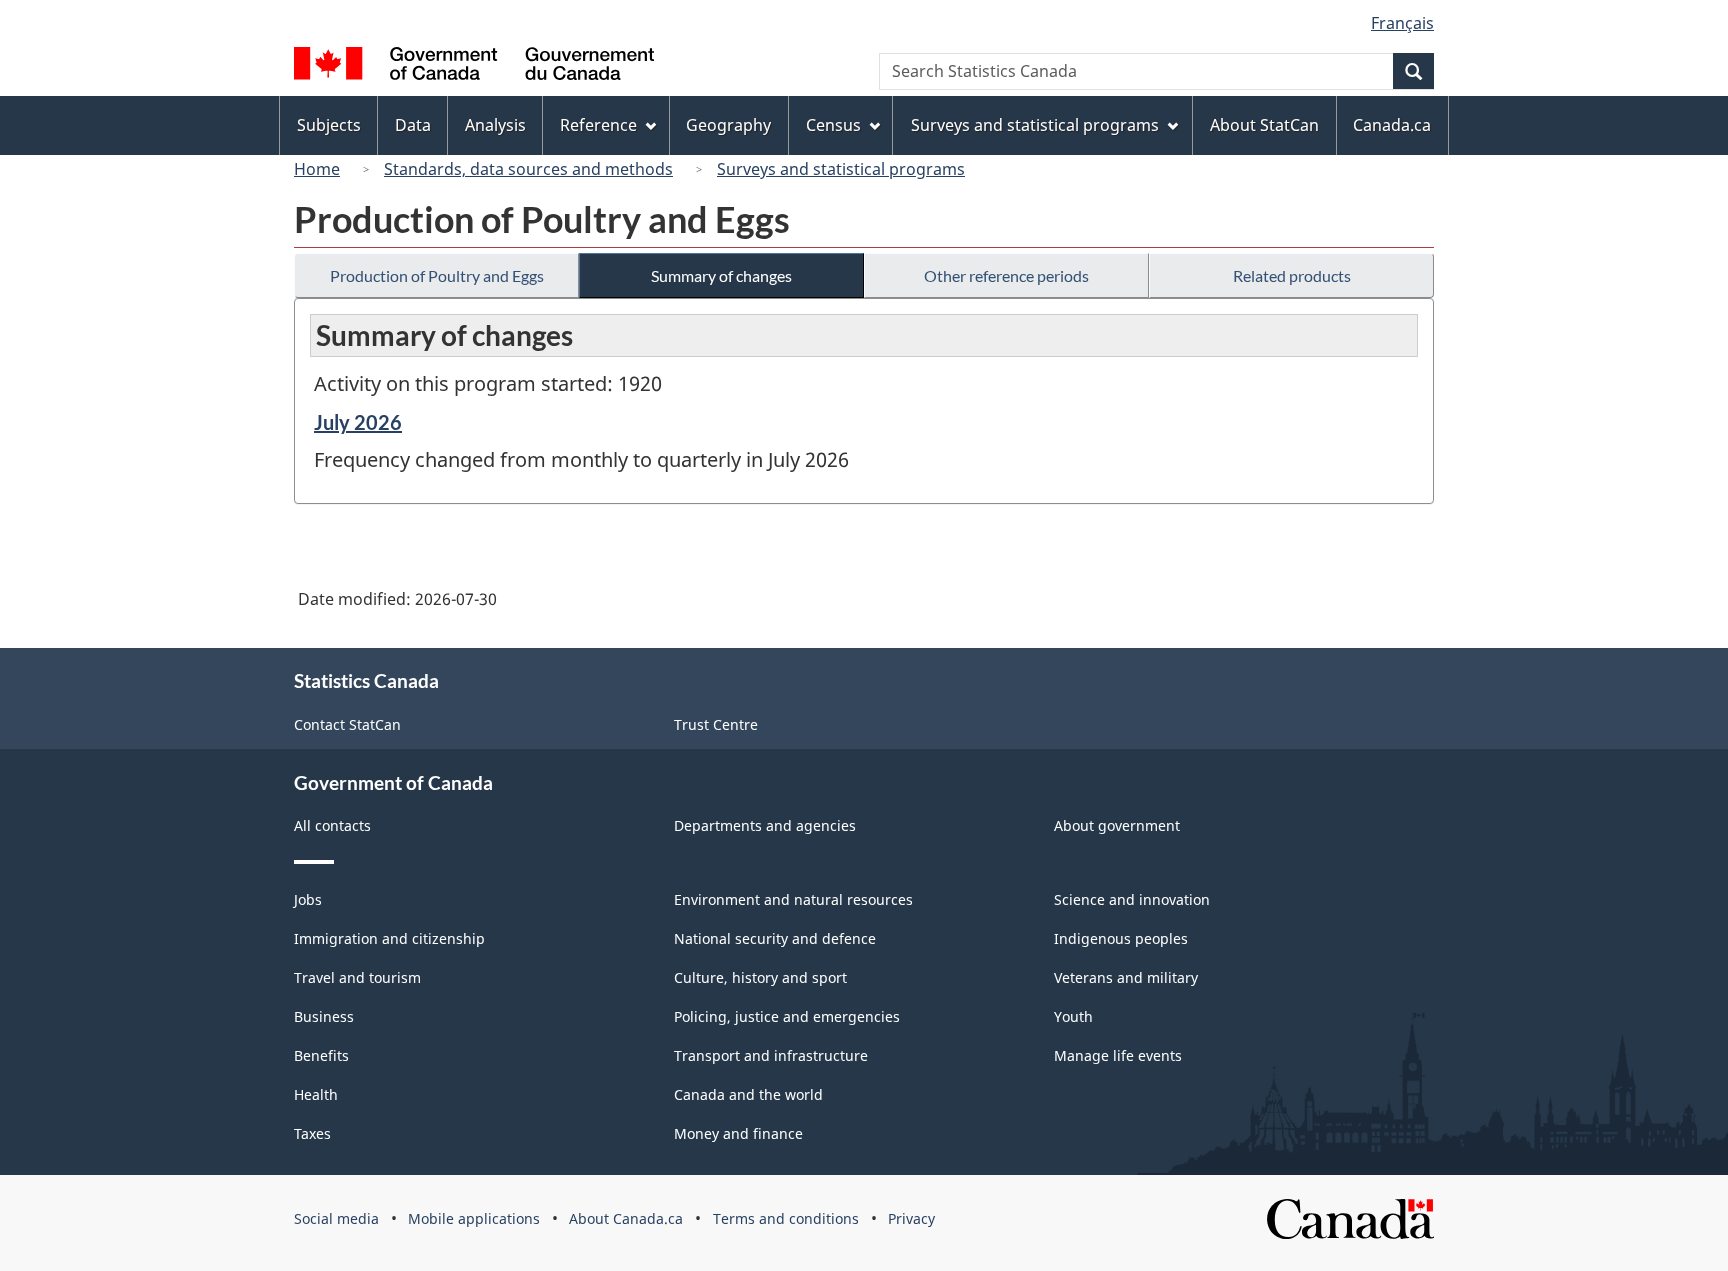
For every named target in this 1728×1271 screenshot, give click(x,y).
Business (324, 1016)
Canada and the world (748, 1094)
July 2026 (358, 422)
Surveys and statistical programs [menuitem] (1035, 125)
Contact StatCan (347, 724)
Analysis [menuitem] (495, 125)
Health (316, 1094)
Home (317, 169)
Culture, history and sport (760, 977)
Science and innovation (1132, 899)
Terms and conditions (786, 1218)
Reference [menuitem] (598, 125)
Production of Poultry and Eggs (437, 275)
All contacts (332, 825)
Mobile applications (474, 1218)
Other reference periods (1006, 275)
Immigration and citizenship (389, 938)
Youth (1073, 1016)
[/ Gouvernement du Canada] (474, 66)
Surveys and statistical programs (841, 169)
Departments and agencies (765, 825)
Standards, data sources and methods (528, 169)
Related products (1292, 275)
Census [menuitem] (833, 125)
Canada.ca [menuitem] (1392, 125)
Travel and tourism (357, 977)
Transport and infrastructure (771, 1055)
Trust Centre (716, 724)
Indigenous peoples (1121, 938)
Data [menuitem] (413, 125)
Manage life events (1118, 1055)
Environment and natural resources (793, 899)
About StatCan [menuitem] (1264, 125)
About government (1117, 825)
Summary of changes (721, 275)
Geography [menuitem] (728, 125)
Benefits (321, 1055)
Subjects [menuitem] (329, 125)
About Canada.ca (626, 1218)
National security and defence (775, 938)
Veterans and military (1126, 977)
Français (1402, 23)
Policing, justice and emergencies (787, 1016)
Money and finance (738, 1133)
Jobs (308, 899)
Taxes (312, 1133)
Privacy (911, 1218)
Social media (336, 1218)
